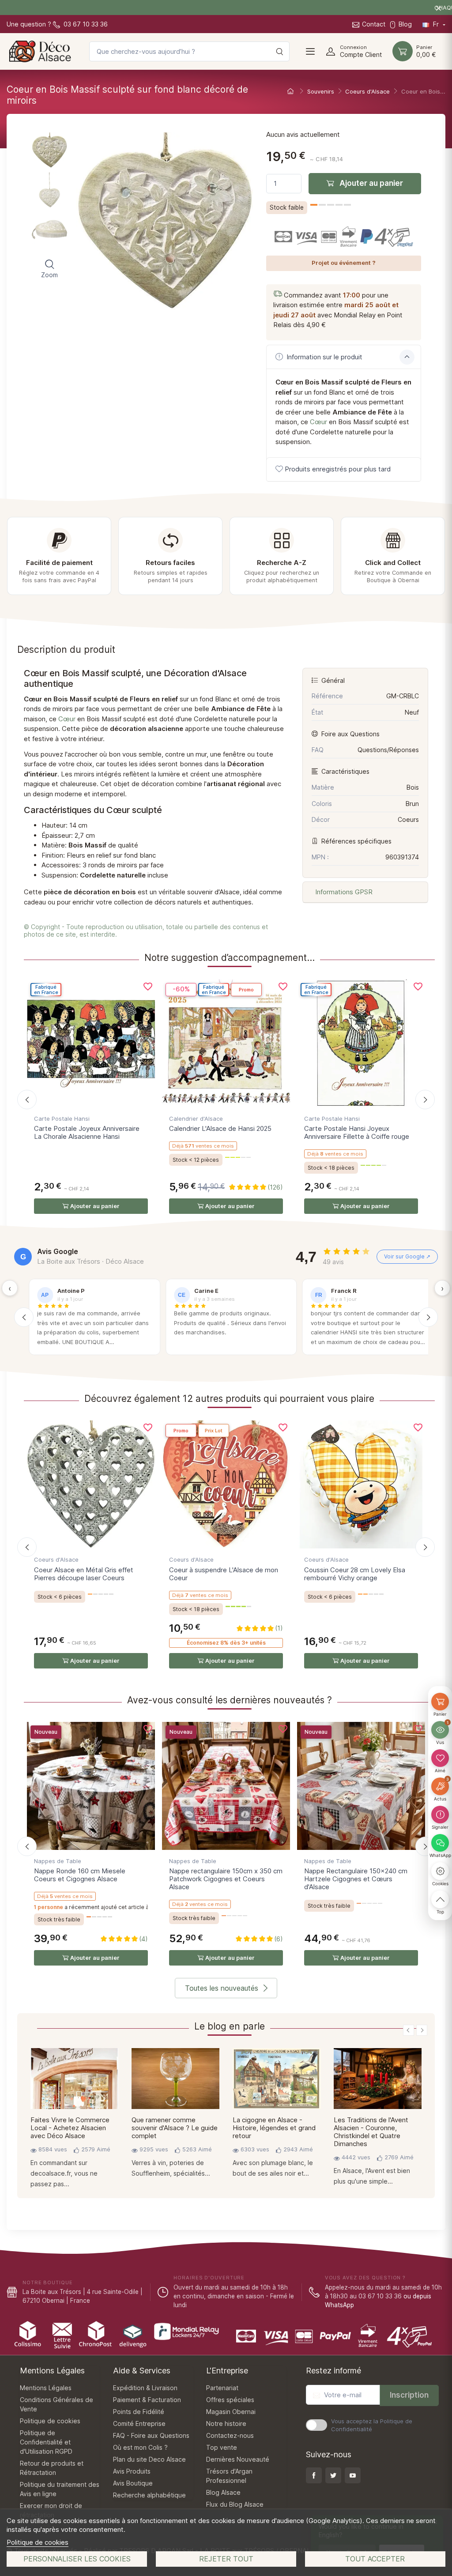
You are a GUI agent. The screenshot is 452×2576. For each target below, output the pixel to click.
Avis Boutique (133, 2483)
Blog (405, 24)
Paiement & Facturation (147, 2400)
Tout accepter (375, 2559)
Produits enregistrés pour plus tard (338, 469)
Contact (374, 24)
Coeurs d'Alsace (56, 1559)
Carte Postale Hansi (62, 1119)
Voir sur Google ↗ (407, 1256)
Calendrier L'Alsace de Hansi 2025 (220, 1128)
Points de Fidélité (139, 2412)
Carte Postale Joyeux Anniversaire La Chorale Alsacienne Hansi (87, 1132)
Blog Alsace (223, 2492)
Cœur (318, 422)
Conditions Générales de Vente (56, 2404)
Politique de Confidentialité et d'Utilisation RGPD (46, 2442)
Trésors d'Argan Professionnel (229, 2476)
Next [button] (422, 2030)
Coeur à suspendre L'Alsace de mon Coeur (224, 1574)
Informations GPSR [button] (343, 892)
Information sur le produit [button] (324, 357)
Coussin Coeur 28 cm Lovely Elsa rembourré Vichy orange (355, 1574)
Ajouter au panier (370, 183)
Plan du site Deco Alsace (149, 2459)
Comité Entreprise (139, 2423)
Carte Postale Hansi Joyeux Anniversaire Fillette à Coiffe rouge (357, 1132)
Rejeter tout (226, 2559)
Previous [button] (409, 2030)
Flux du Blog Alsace (235, 2504)
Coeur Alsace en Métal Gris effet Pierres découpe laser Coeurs (84, 1574)
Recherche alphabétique (149, 2495)
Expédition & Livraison (145, 2388)
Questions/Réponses (388, 750)
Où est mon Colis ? (140, 2447)
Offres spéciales (230, 2400)
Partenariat (222, 2388)
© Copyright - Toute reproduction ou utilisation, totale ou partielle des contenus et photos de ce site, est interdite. (146, 930)
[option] (74, 2121)
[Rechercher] (279, 51)
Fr (436, 24)
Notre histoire (226, 2423)
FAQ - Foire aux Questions (151, 2435)
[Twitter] (333, 2475)
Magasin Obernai (231, 2412)
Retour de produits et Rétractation (52, 2468)
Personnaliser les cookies (77, 2559)
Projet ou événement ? (344, 263)
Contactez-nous (230, 2435)
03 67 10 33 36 (85, 24)
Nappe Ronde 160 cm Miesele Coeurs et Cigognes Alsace (80, 1875)
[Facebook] (314, 2475)
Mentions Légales (46, 2388)
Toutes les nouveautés (222, 1988)
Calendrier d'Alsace (196, 1119)
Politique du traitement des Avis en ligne (60, 2489)
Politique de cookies (38, 2542)
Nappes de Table (58, 1861)
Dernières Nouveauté (238, 2459)
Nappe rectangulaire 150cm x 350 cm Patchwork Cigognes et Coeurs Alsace (226, 1879)
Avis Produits (132, 2471)
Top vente (222, 2447)
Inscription (409, 2395)
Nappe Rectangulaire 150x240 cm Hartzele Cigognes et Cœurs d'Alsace (356, 1879)
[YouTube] (353, 2475)
